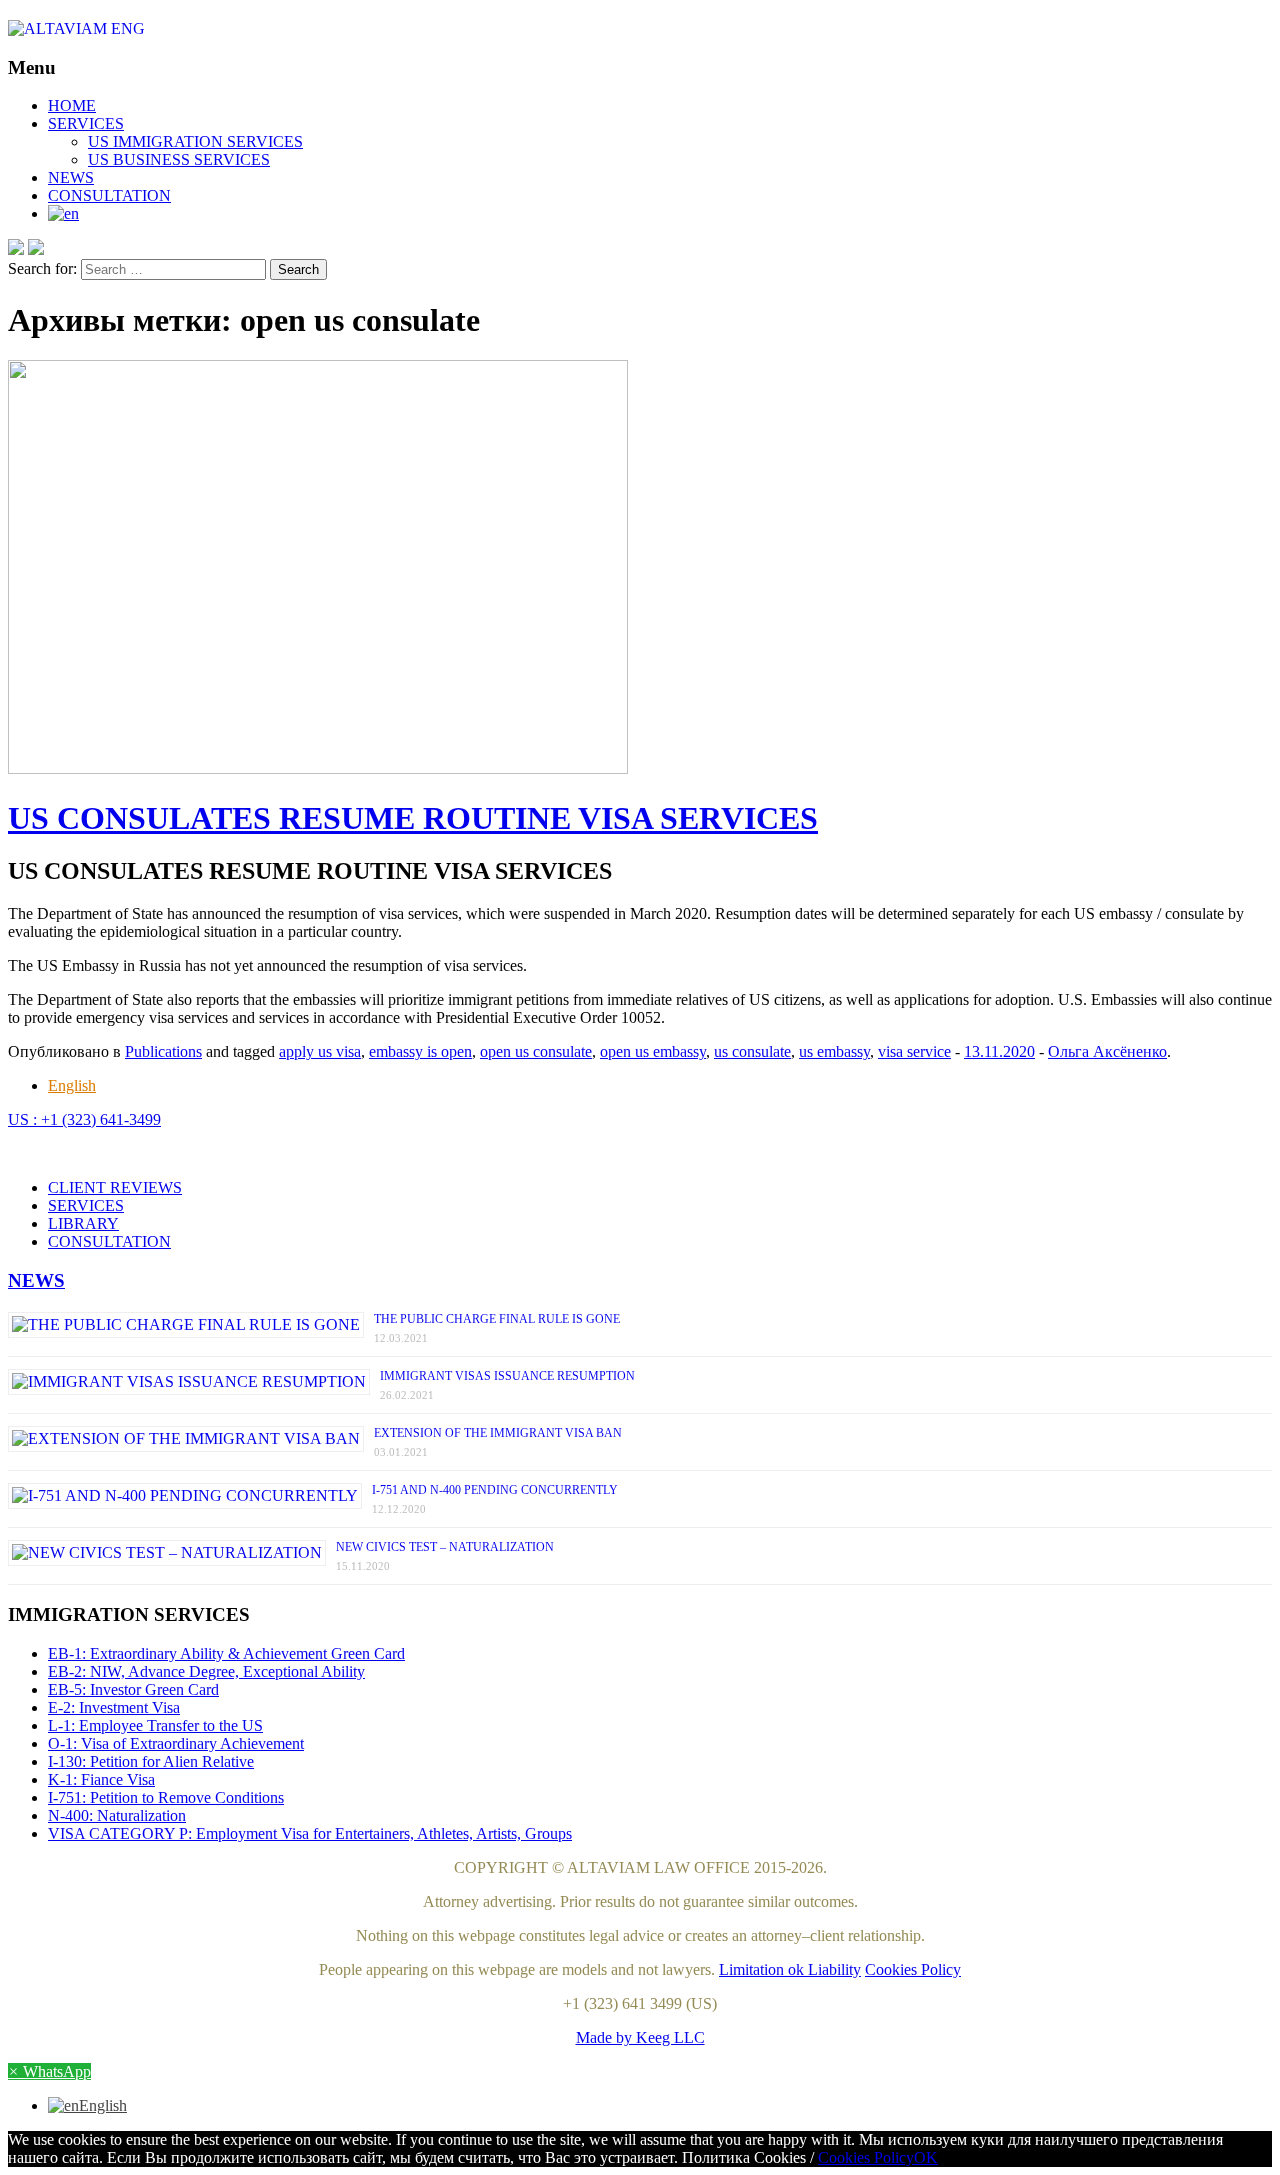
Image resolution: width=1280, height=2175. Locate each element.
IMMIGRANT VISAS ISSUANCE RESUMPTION (507, 1376)
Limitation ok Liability (790, 1969)
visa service (914, 1051)
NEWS (71, 177)
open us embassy (653, 1051)
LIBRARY (83, 1223)
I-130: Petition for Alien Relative (151, 1761)
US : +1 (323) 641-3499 (84, 1119)
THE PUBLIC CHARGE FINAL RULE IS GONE (497, 1319)
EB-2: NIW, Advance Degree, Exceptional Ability (206, 1671)
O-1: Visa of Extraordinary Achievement (176, 1743)
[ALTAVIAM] (640, 29)
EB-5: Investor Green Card (133, 1689)
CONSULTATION (109, 195)
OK (926, 2157)
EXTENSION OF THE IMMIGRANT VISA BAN (498, 1433)
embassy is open (420, 1051)
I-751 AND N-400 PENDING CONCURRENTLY (495, 1490)
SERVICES (86, 123)
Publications (163, 1051)
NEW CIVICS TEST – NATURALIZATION (445, 1547)
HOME (72, 105)
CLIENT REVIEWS (115, 1187)
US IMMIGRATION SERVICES (195, 141)
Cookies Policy (913, 1969)
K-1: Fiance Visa (101, 1779)
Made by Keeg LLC (640, 2037)
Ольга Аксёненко (1107, 1051)
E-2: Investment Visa (114, 1707)
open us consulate (536, 1051)
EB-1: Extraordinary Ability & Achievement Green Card (226, 1653)
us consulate (752, 1051)
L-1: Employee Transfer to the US (155, 1725)
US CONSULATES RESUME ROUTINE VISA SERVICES (413, 818)
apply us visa (320, 1051)
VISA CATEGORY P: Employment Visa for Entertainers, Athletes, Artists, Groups (310, 1833)
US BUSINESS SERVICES (179, 159)
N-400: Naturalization (117, 1815)
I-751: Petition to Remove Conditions (166, 1797)
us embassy (834, 1051)
